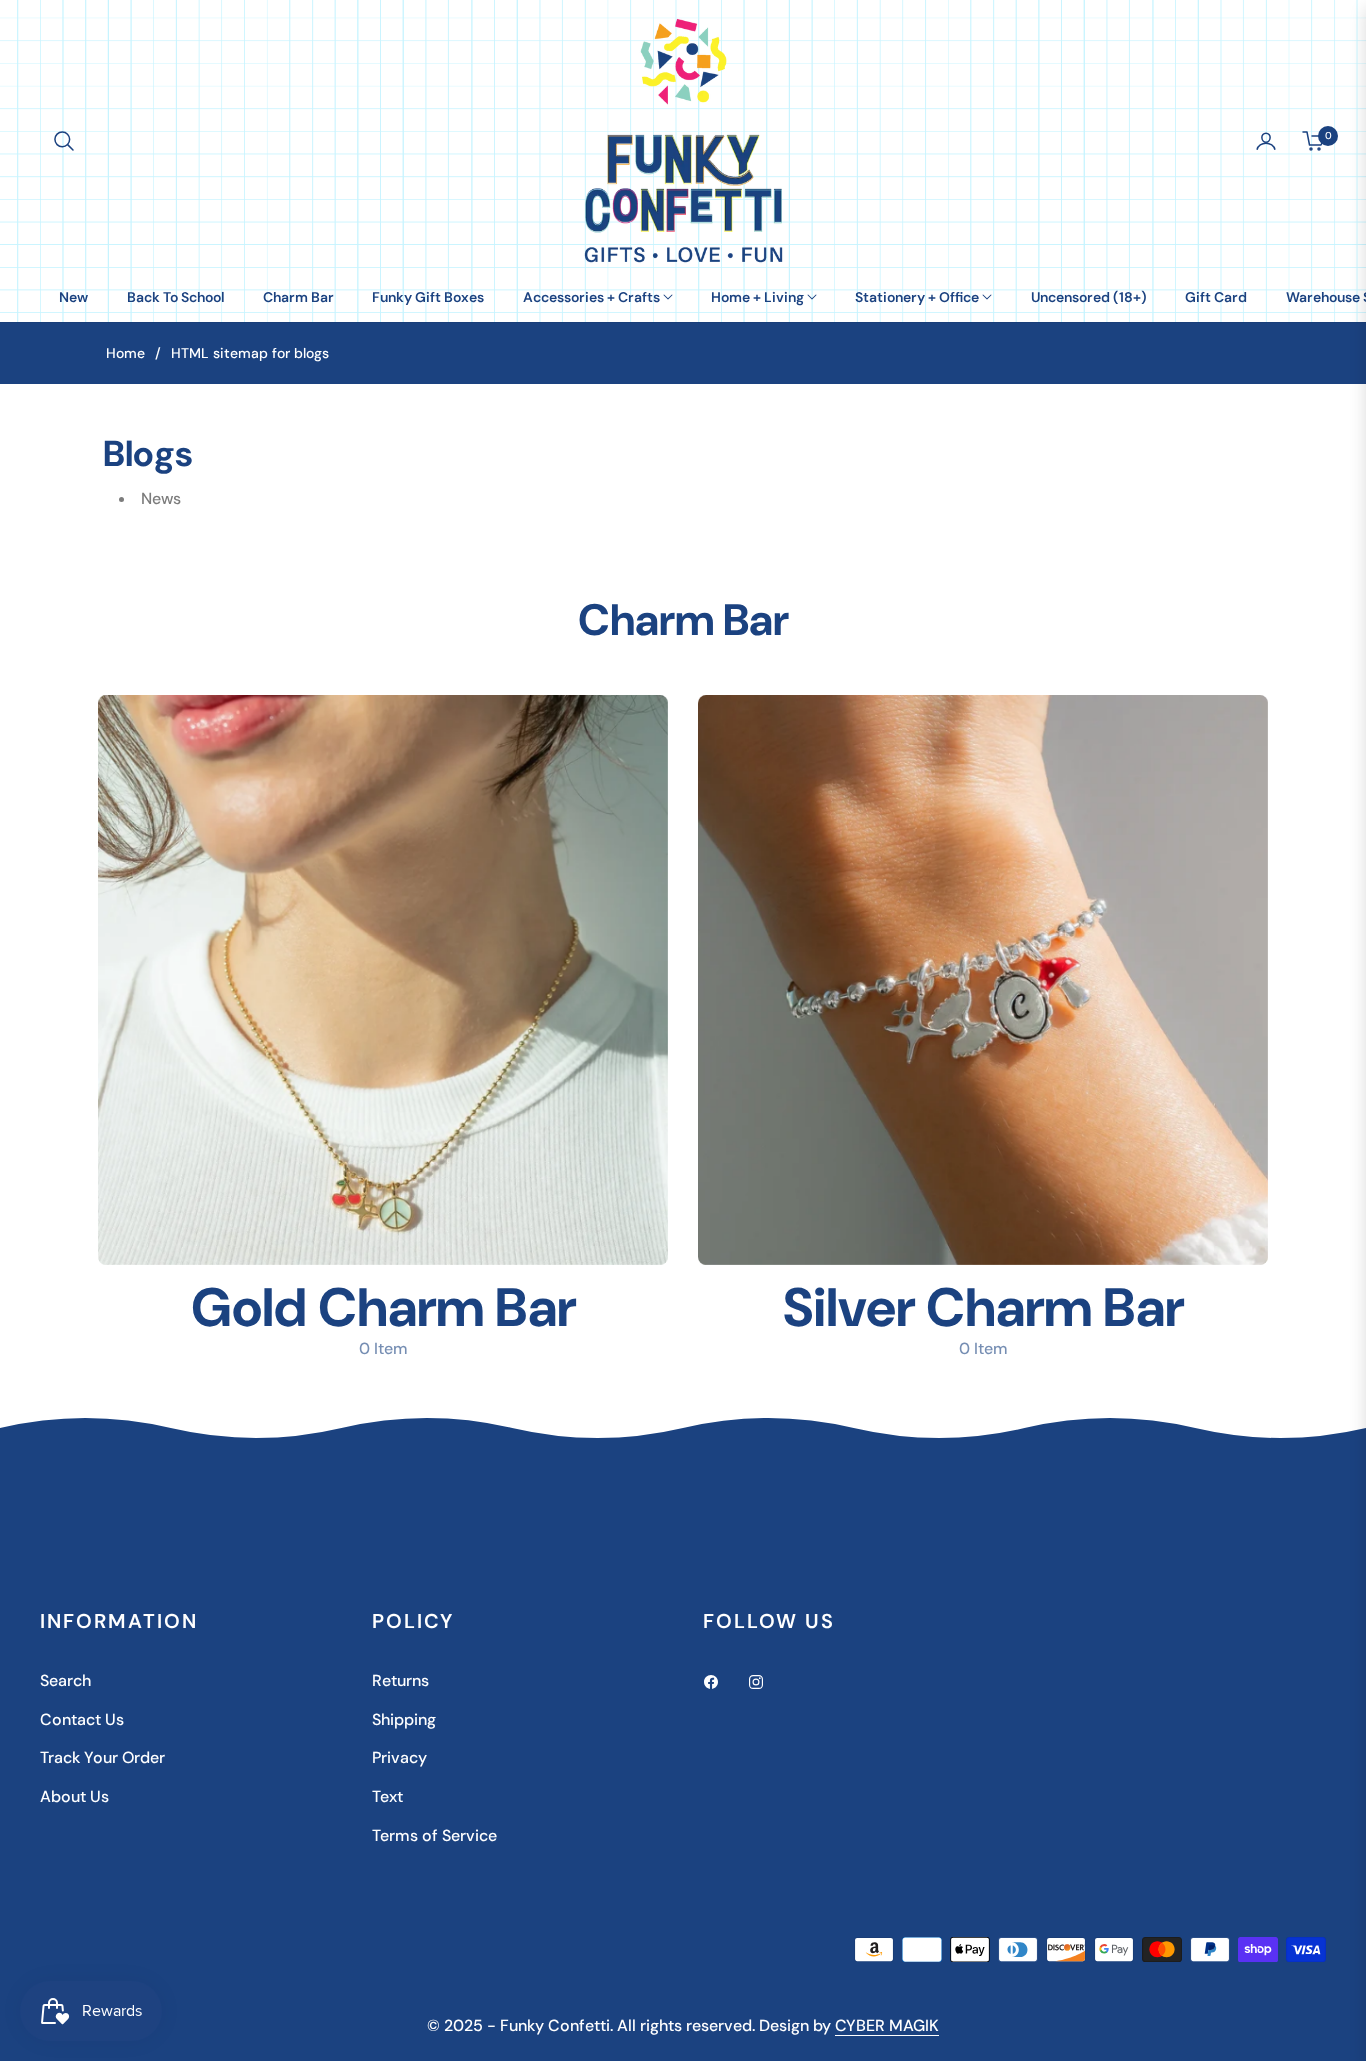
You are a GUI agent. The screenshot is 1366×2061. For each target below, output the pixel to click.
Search (65, 1680)
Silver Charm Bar (983, 1307)
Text (387, 1796)
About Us (74, 1796)
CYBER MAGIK (887, 2025)
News (161, 498)
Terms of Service (434, 1835)
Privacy (399, 1757)
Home (125, 353)
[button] (64, 141)
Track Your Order (102, 1757)
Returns (400, 1680)
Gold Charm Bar (383, 1307)
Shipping (404, 1719)
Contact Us (82, 1719)
